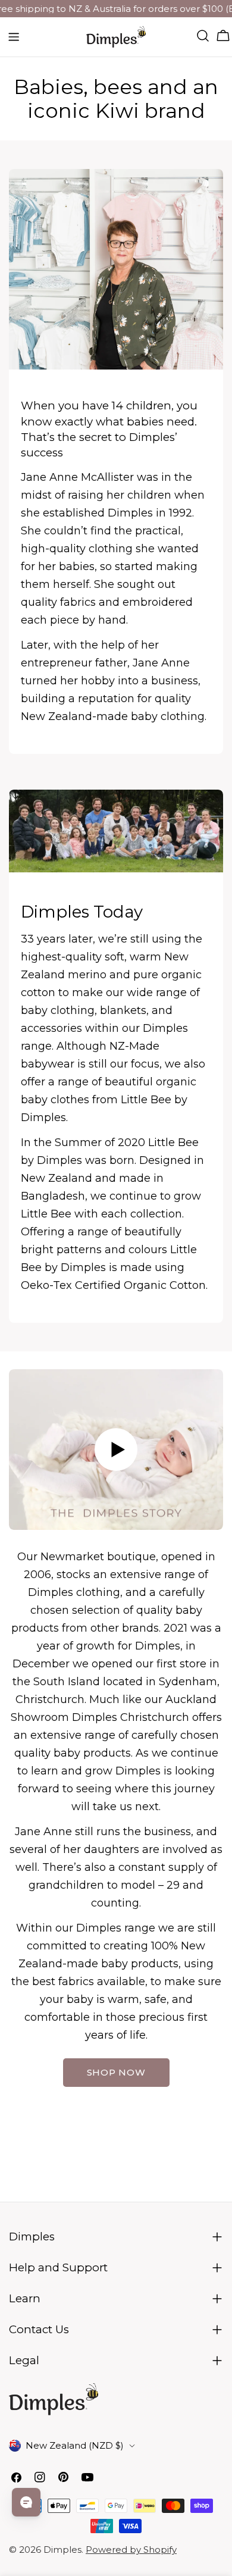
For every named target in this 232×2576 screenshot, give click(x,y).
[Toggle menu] (14, 37)
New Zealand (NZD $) (75, 2445)
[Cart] (223, 36)
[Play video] (116, 1450)
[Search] (203, 36)
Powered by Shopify (131, 2550)
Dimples (62, 2550)
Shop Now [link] (116, 2072)
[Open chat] (26, 2502)
